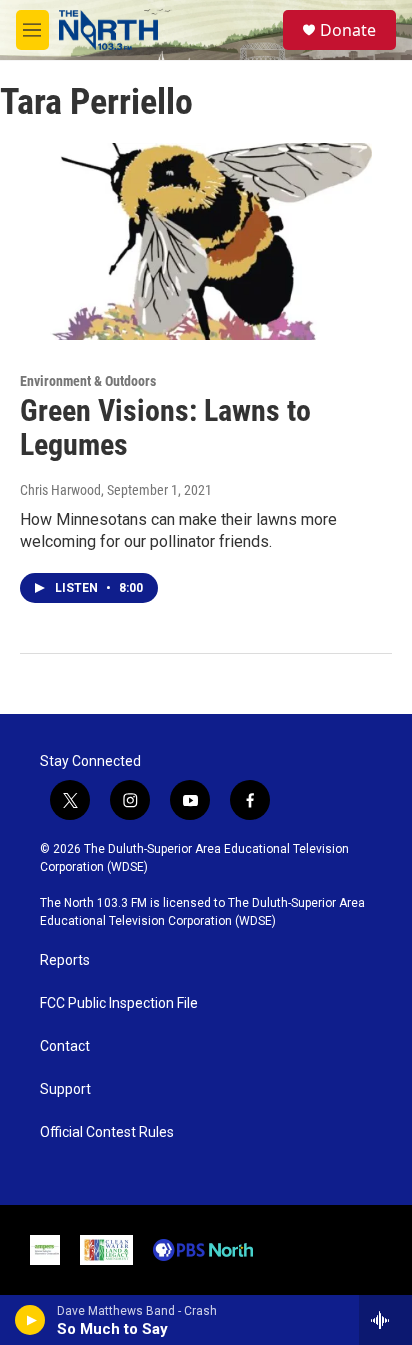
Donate (348, 30)
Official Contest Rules (107, 1132)
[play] (30, 1320)
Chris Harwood (60, 490)
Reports (65, 960)
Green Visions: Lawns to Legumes (165, 428)
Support (65, 1089)
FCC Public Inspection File (119, 1003)
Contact (65, 1046)
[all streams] (385, 1320)
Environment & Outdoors (88, 381)
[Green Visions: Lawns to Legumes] (196, 241)
